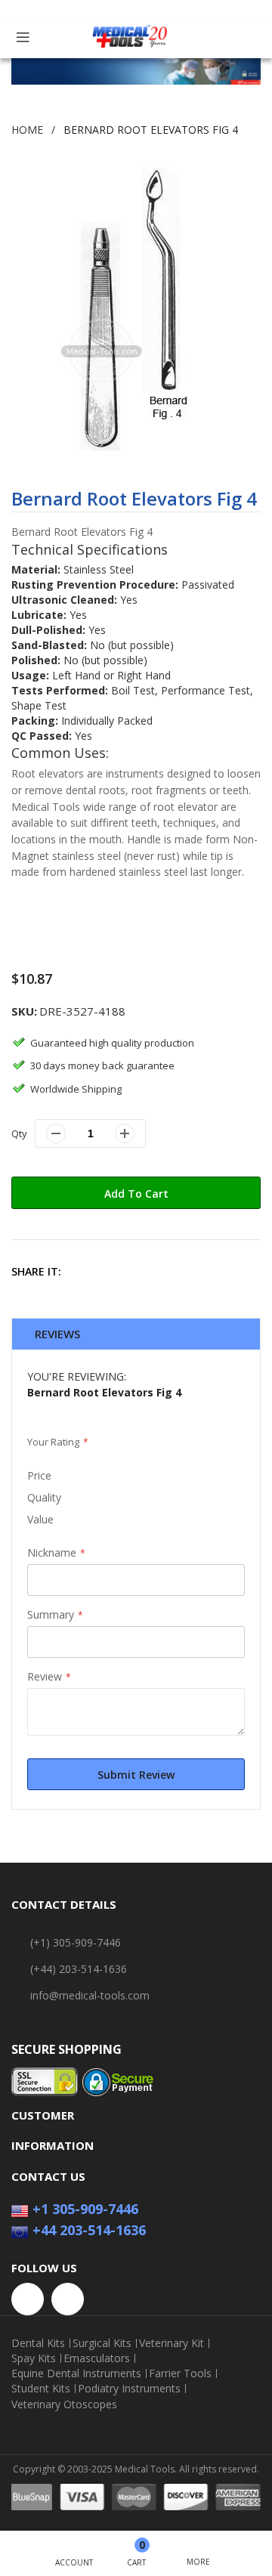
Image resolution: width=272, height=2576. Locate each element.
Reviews (57, 1334)
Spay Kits (34, 2358)
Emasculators (97, 2358)
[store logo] (130, 37)
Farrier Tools (180, 2373)
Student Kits (41, 2389)
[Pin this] (150, 1271)
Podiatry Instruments (129, 2389)
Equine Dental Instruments (76, 2373)
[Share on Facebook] (85, 1271)
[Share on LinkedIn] (182, 1271)
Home (27, 130)
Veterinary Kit (172, 2343)
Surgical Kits (102, 2343)
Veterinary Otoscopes (64, 2404)
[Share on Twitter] (117, 1271)
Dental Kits (38, 2343)
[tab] (136, 1334)
